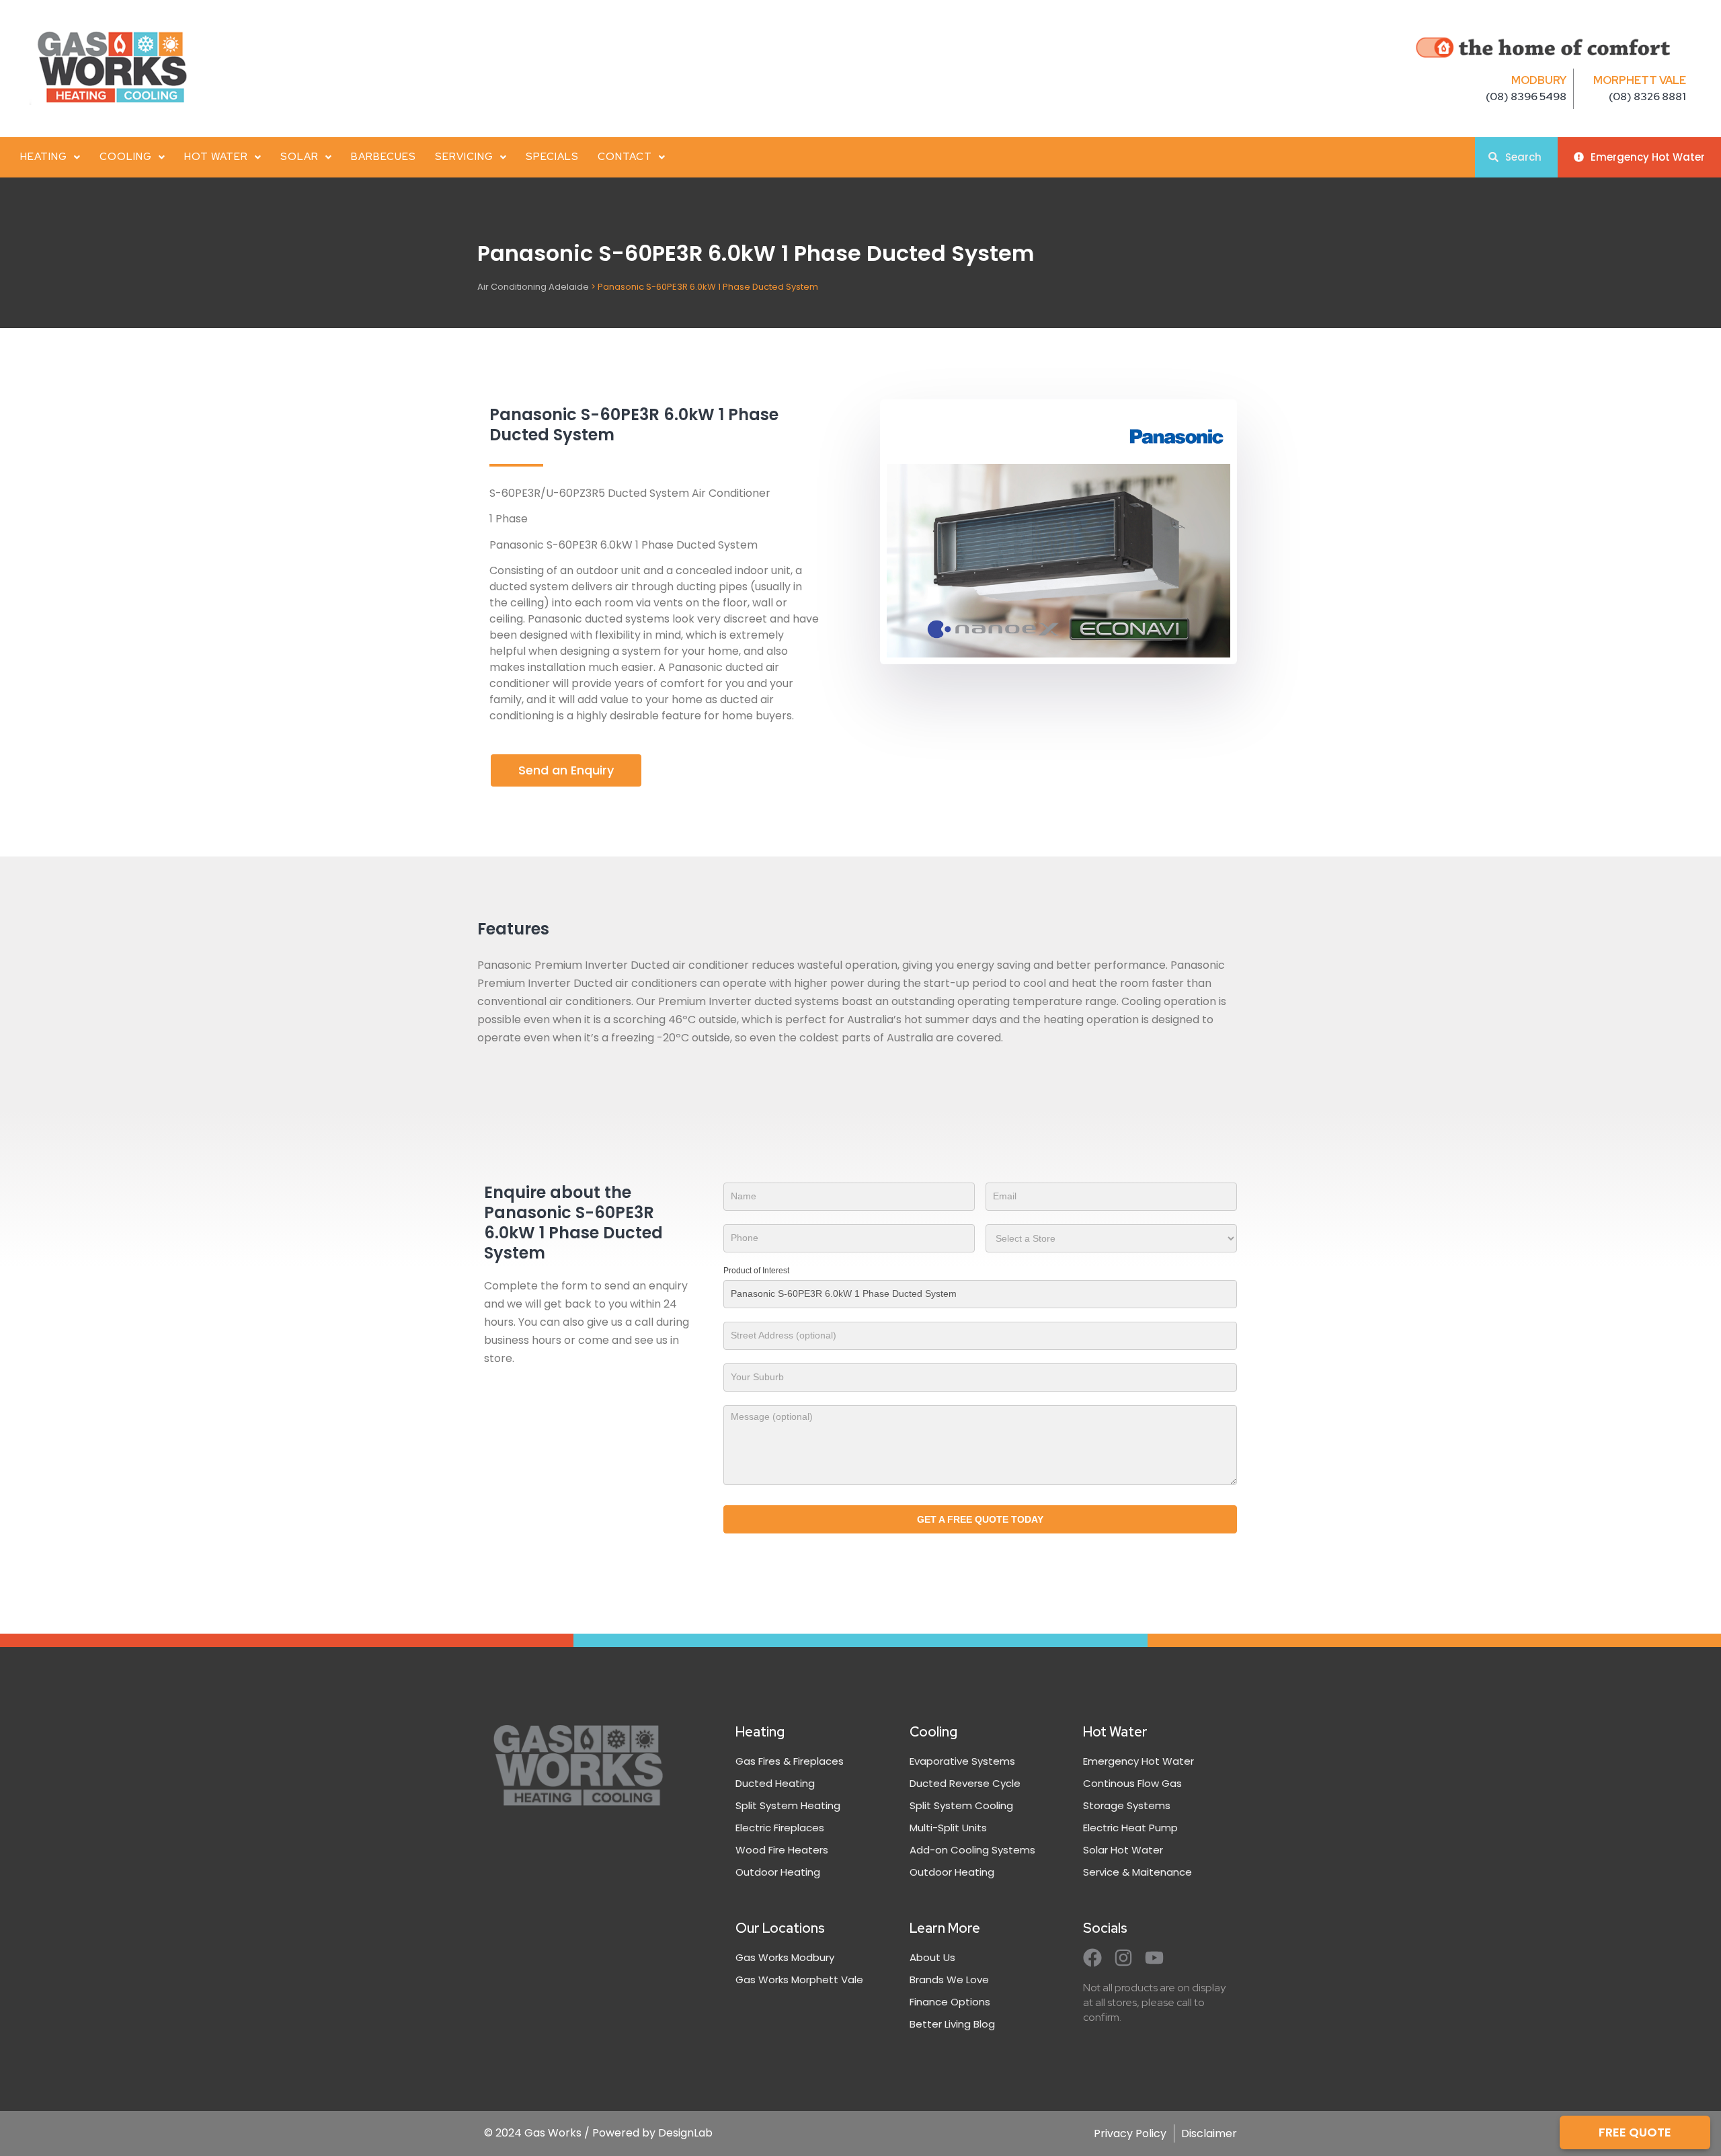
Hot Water (216, 157)
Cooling (126, 157)
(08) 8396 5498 (1526, 96)
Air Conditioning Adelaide (533, 287)
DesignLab (685, 2133)
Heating (44, 157)
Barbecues (384, 157)
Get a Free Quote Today (980, 1519)
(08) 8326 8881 (1647, 96)
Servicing (464, 157)
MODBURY (1539, 80)
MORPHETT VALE (1640, 80)
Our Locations (780, 1928)
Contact (625, 157)
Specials (552, 157)
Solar (299, 157)
